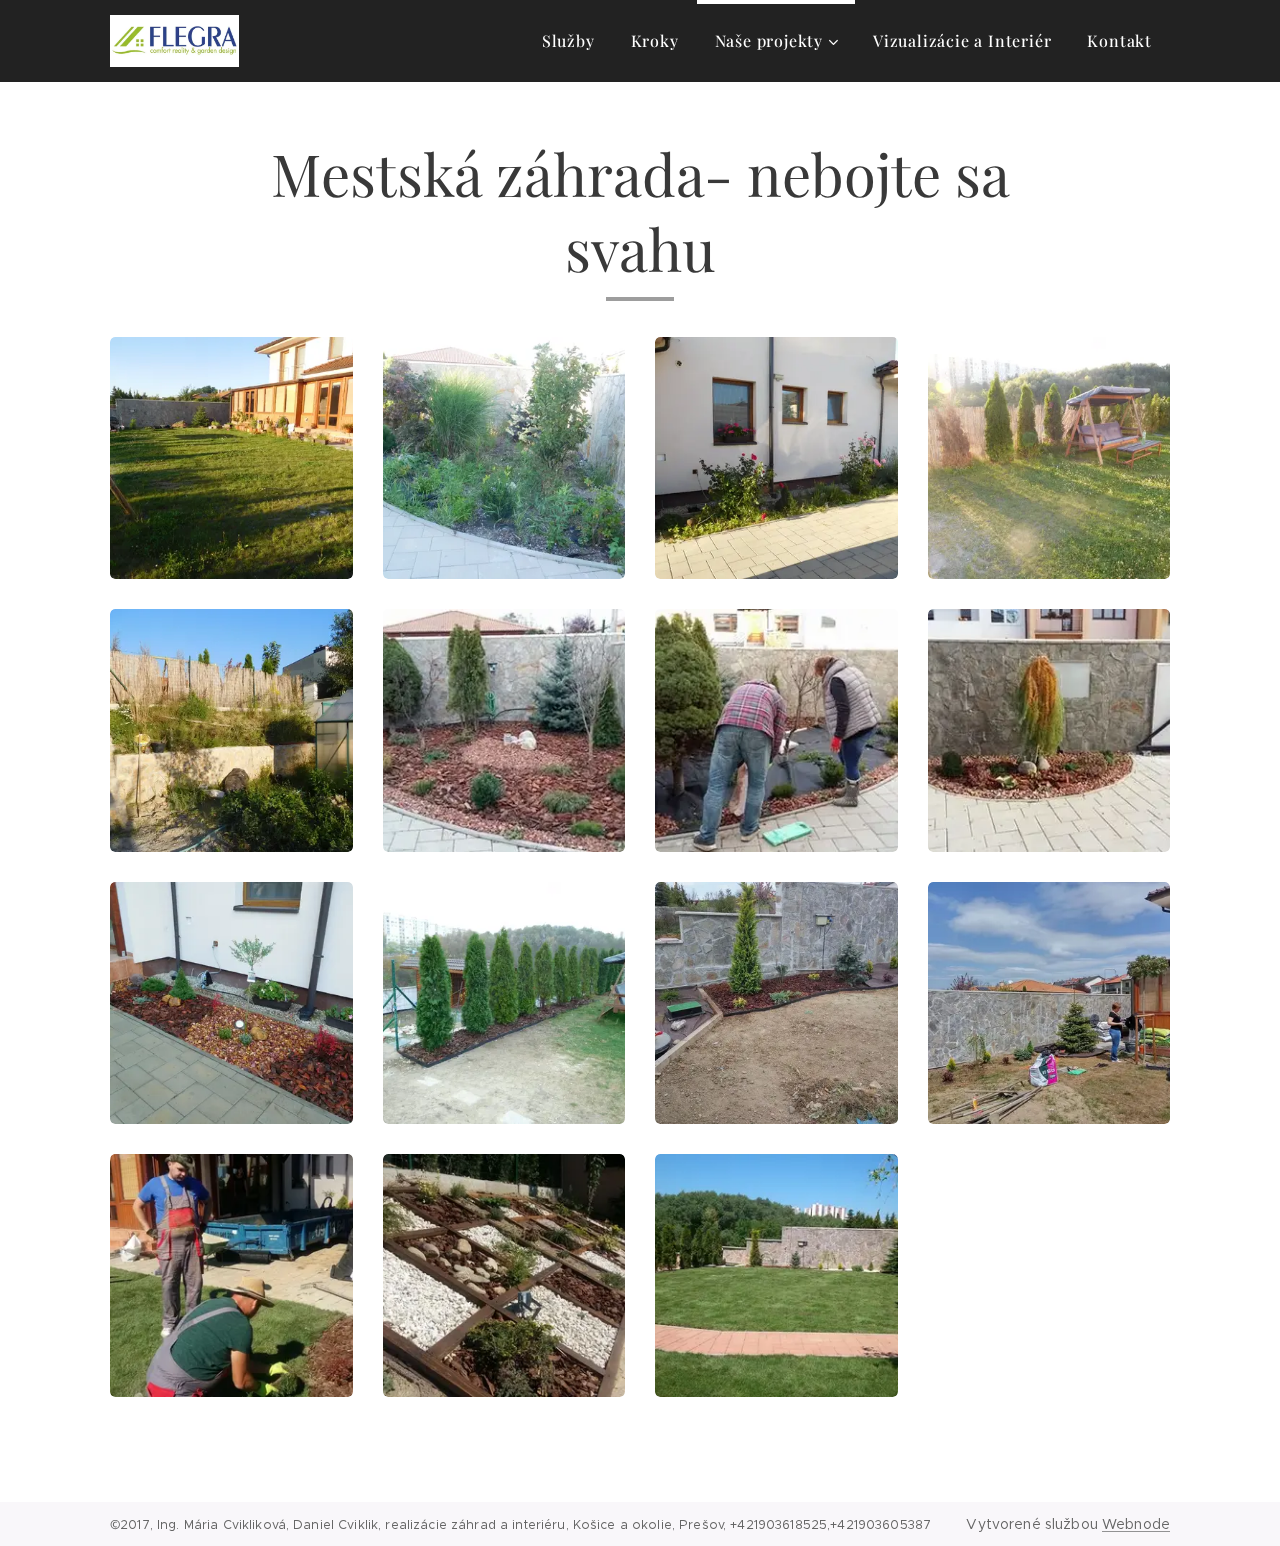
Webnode (1136, 1524)
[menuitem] (568, 41)
